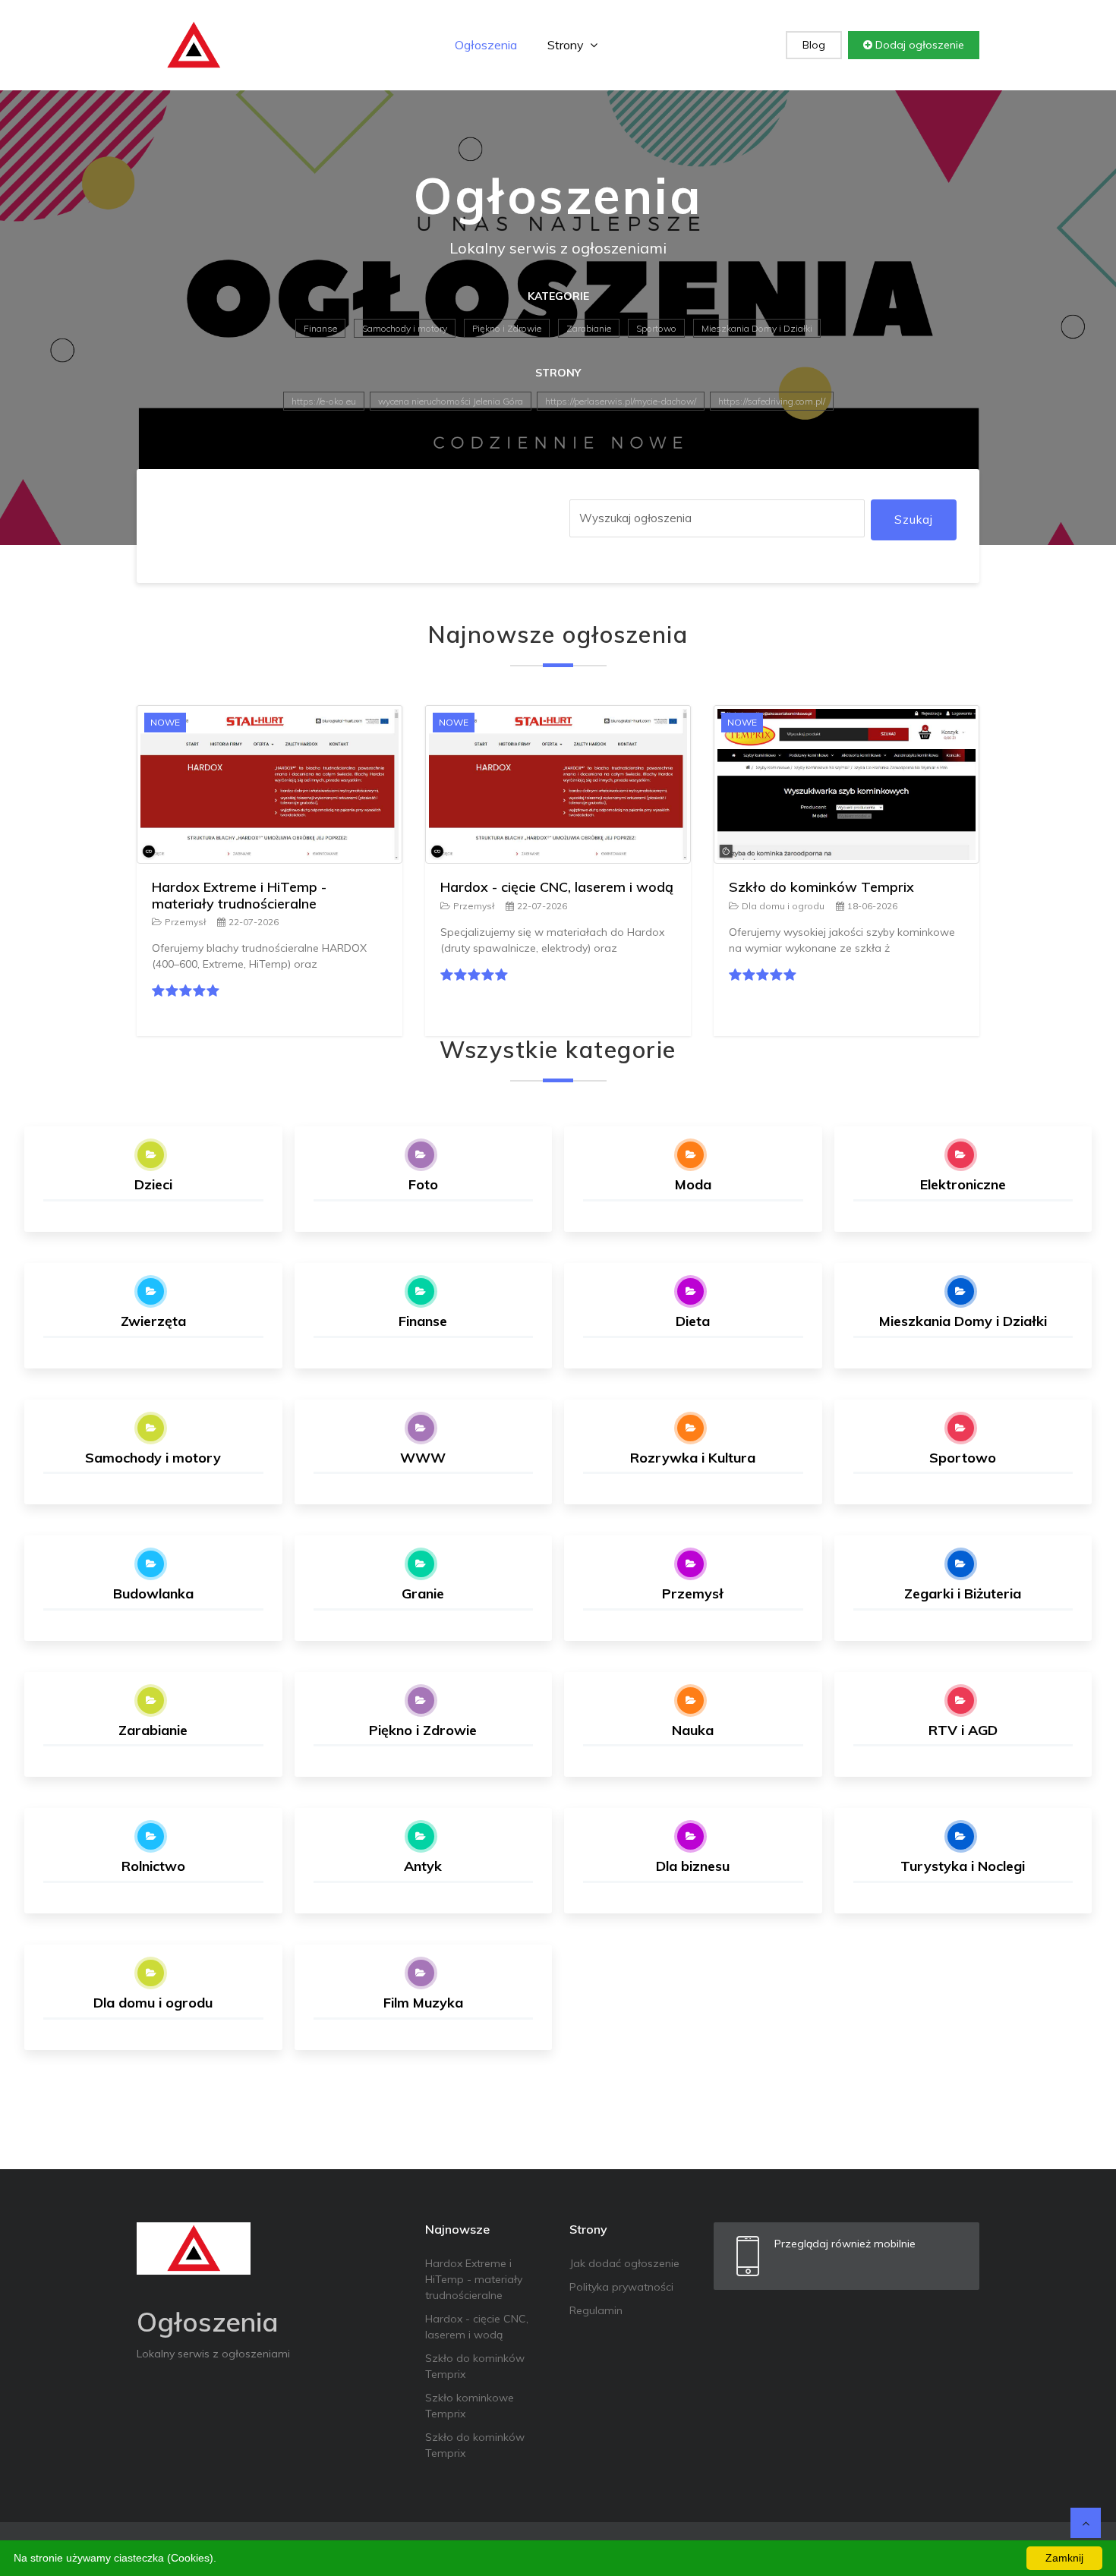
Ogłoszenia (486, 45)
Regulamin (596, 2310)
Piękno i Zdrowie (507, 328)
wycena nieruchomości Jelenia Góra (451, 401)
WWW (423, 1458)
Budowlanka (153, 1593)
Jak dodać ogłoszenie (624, 2263)
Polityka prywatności (621, 2287)
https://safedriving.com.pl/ (772, 401)
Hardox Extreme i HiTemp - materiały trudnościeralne (239, 895)
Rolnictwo (153, 1866)
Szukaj (914, 520)
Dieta (693, 1321)
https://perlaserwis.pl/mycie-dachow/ (621, 401)
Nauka (693, 1730)
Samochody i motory (405, 328)
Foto (423, 1184)
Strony (567, 45)
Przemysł (185, 922)
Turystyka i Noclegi (963, 1866)
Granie (423, 1593)
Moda (693, 1184)
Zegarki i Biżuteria (963, 1593)
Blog (814, 45)
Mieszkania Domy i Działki (757, 328)
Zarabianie (589, 328)
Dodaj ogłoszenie (918, 45)
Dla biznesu (693, 1866)
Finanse (320, 328)
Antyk (423, 1866)
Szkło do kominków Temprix (821, 887)
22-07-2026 (254, 922)
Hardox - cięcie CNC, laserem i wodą (557, 887)
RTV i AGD (963, 1730)
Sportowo (656, 328)
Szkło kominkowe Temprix (470, 2406)
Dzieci (153, 1184)
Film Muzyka (423, 2003)
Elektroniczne (963, 1184)
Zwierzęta (153, 1321)
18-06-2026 (872, 906)
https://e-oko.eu (324, 401)
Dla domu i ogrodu (783, 906)
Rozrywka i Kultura (693, 1458)
